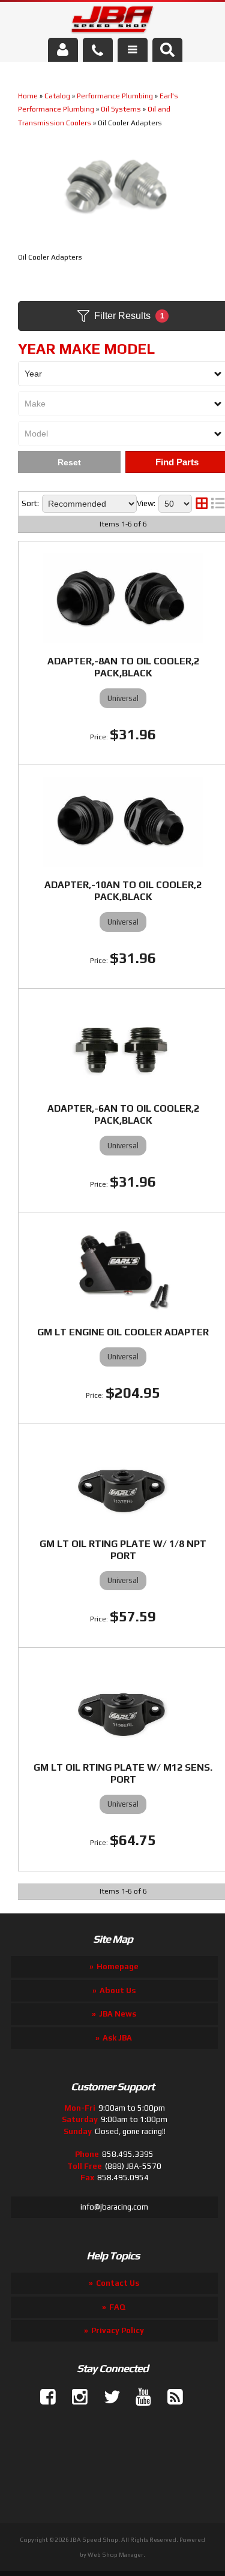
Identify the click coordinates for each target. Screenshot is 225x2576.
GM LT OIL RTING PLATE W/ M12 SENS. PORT (123, 1773)
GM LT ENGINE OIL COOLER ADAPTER (123, 1332)
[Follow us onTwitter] (107, 2397)
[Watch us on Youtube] (139, 2397)
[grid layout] (202, 504)
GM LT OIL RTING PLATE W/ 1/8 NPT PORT (123, 1550)
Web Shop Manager (115, 2555)
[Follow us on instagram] (75, 2397)
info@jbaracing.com (114, 2207)
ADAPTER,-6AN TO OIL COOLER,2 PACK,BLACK (123, 1114)
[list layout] (218, 504)
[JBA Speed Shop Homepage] (112, 22)
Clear (69, 462)
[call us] (98, 50)
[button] (167, 50)
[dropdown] (133, 50)
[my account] (63, 50)
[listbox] (89, 504)
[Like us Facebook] (43, 2397)
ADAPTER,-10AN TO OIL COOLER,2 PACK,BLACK (123, 891)
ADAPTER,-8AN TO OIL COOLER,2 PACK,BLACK (123, 667)
